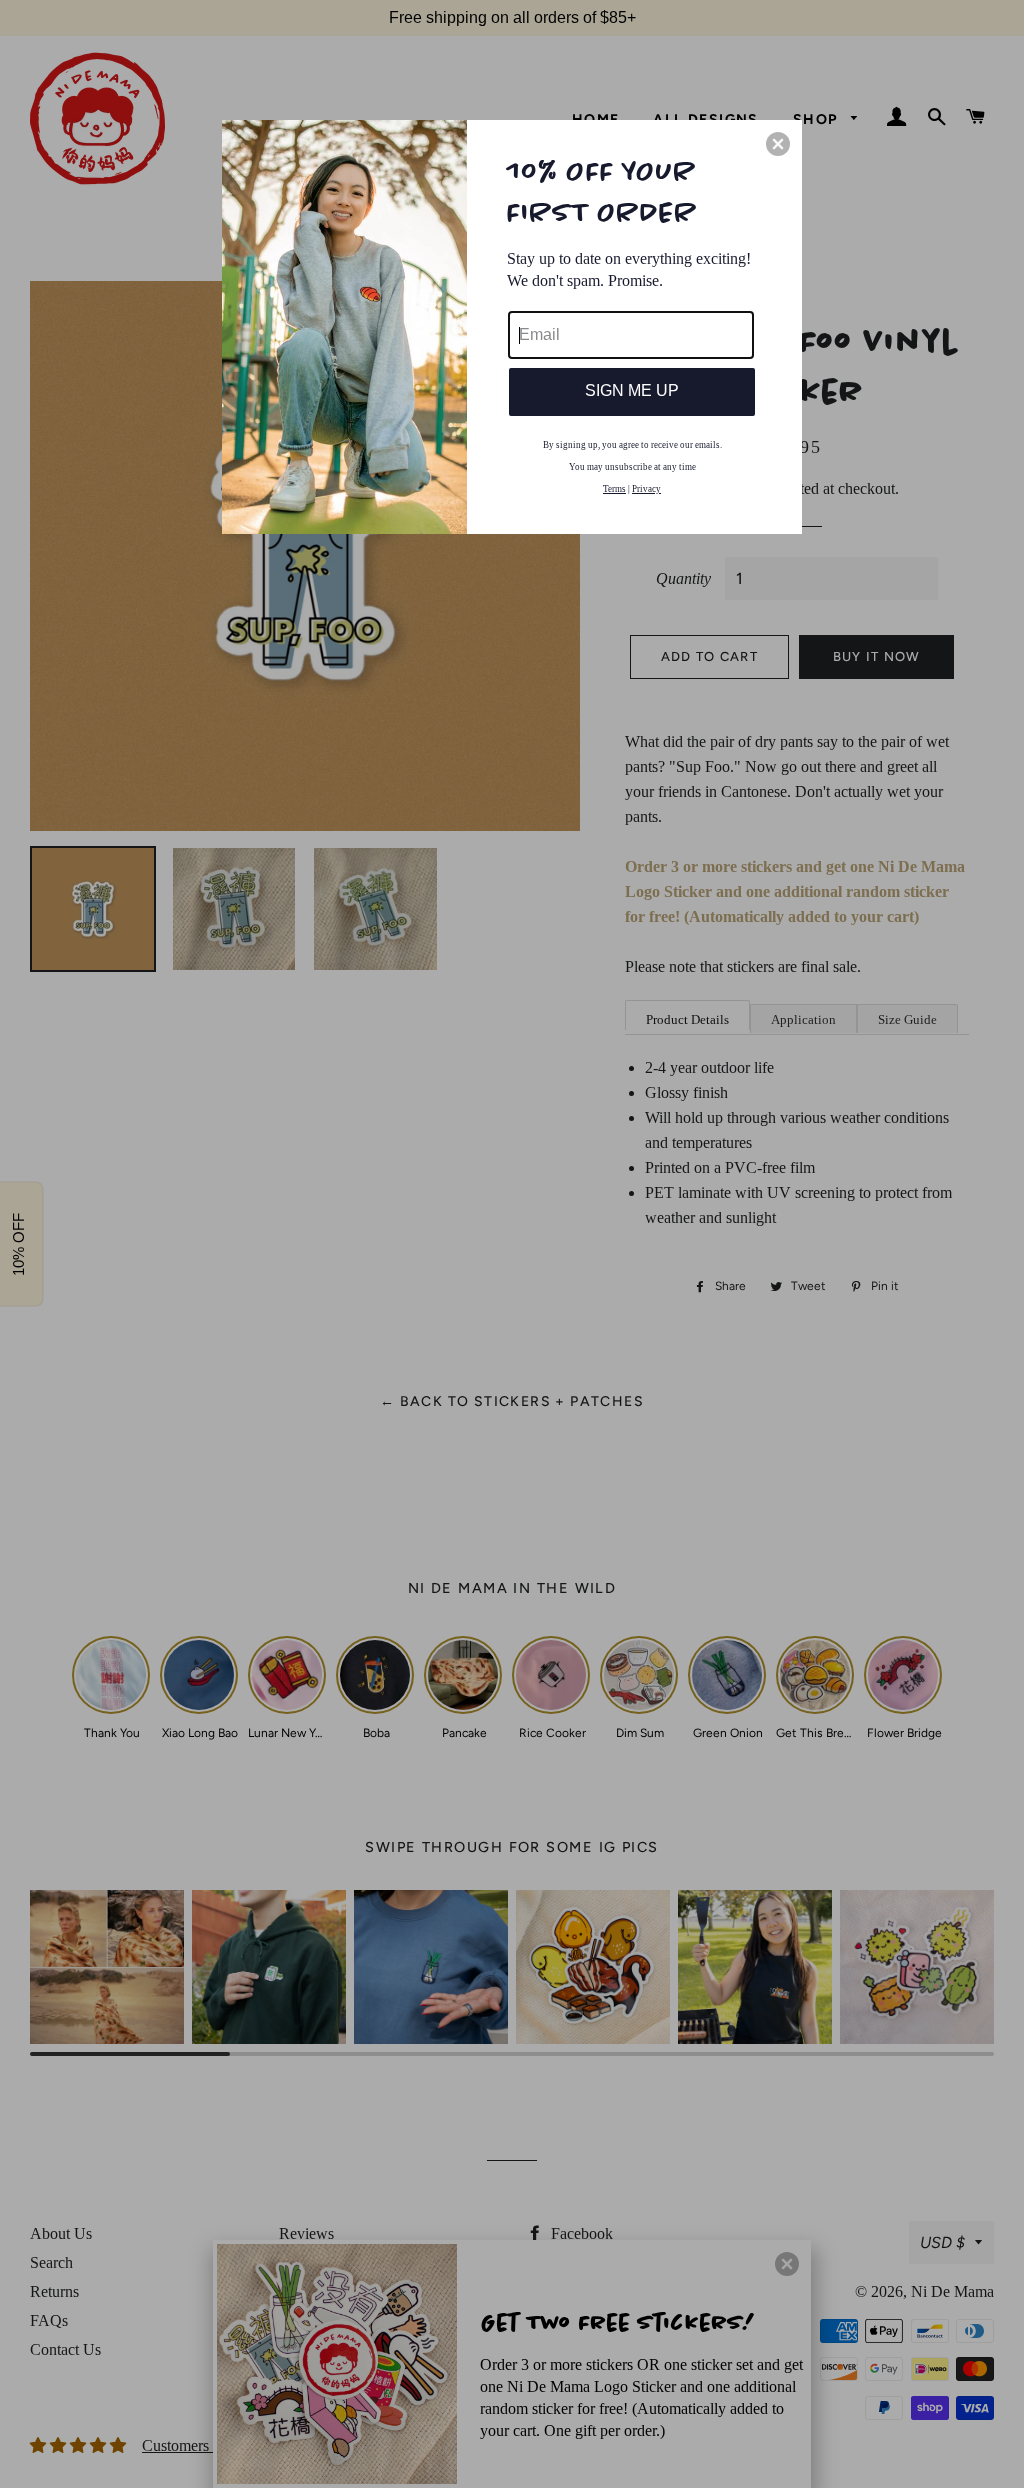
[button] (778, 144)
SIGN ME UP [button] (632, 390)
